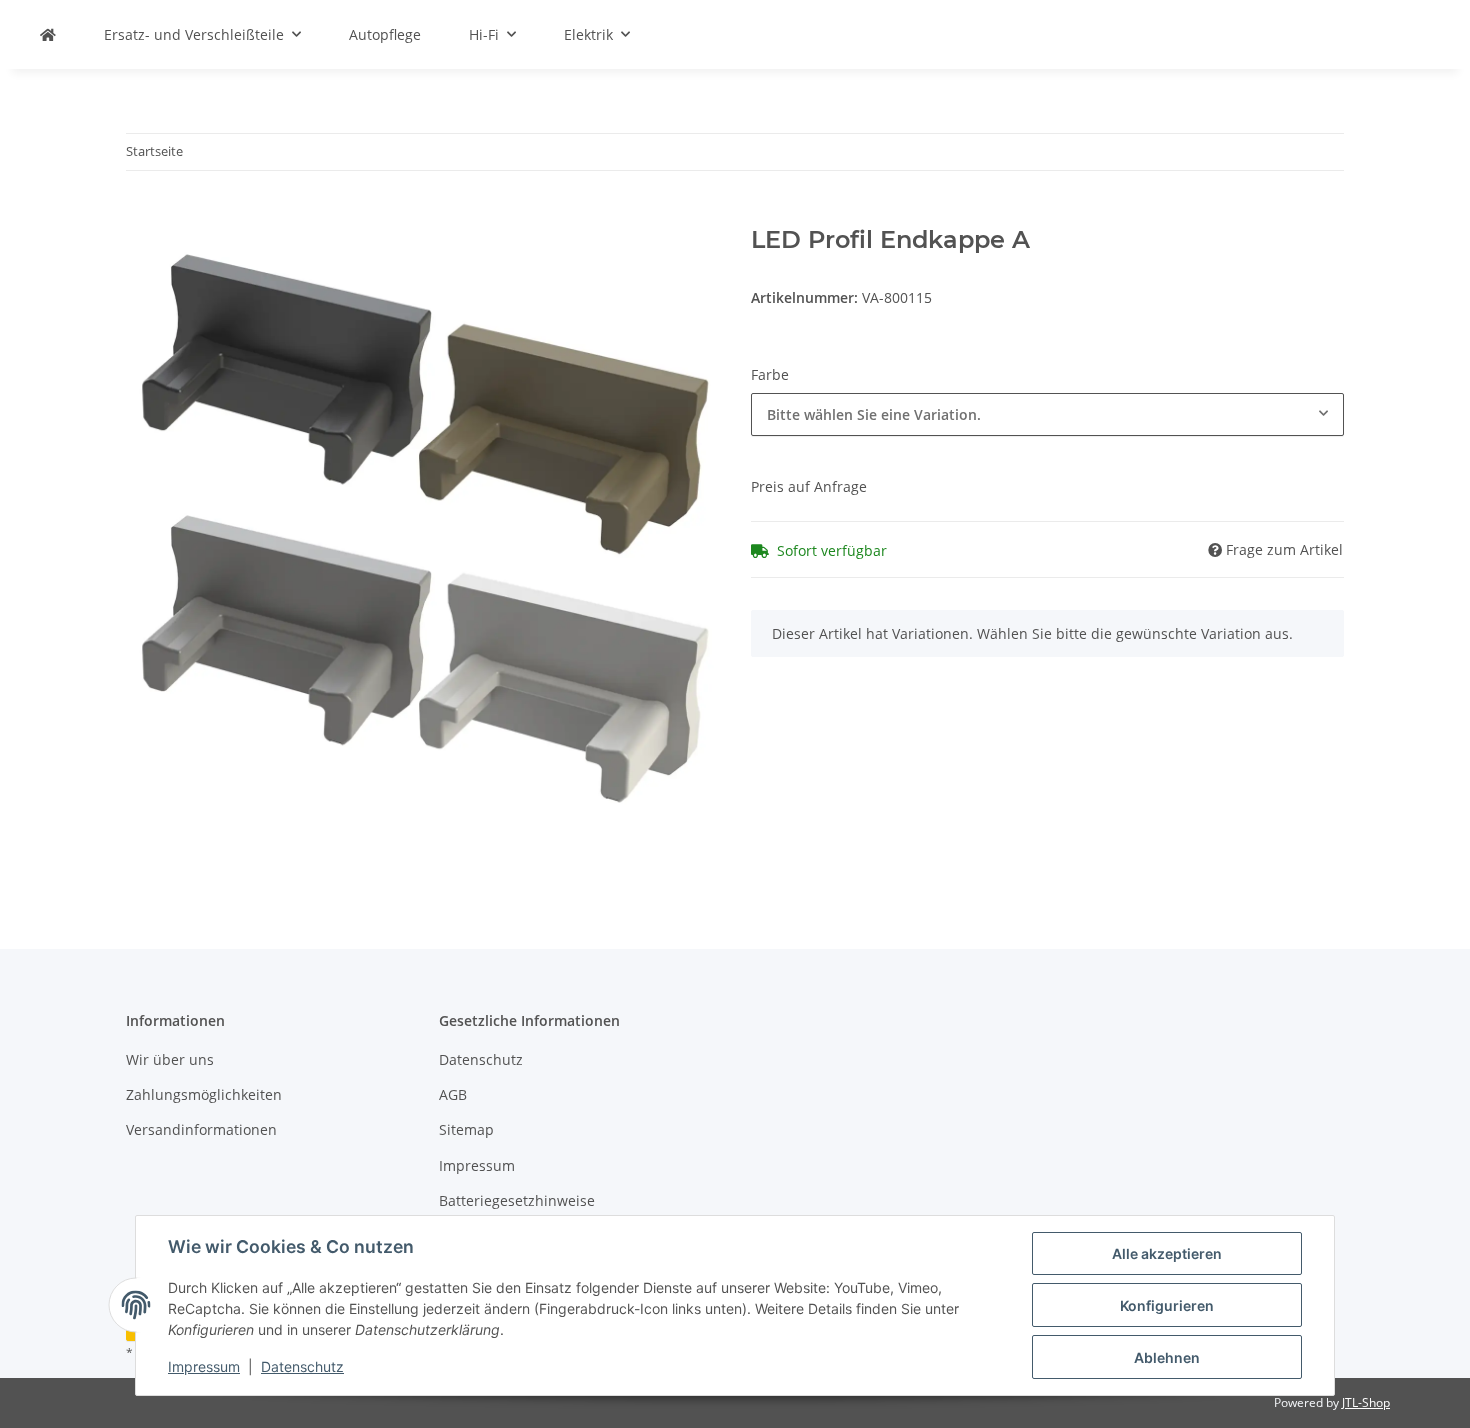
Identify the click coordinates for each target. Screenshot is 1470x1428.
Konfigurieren (1167, 1305)
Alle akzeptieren (1167, 1253)
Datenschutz (302, 1366)
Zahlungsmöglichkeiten (204, 1094)
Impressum (204, 1366)
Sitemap (466, 1129)
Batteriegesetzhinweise (517, 1200)
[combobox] (1047, 414)
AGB (453, 1094)
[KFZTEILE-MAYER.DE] (48, 34)
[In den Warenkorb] (142, 215)
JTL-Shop (1366, 1402)
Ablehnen (1167, 1357)
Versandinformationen (201, 1129)
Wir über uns (170, 1059)
